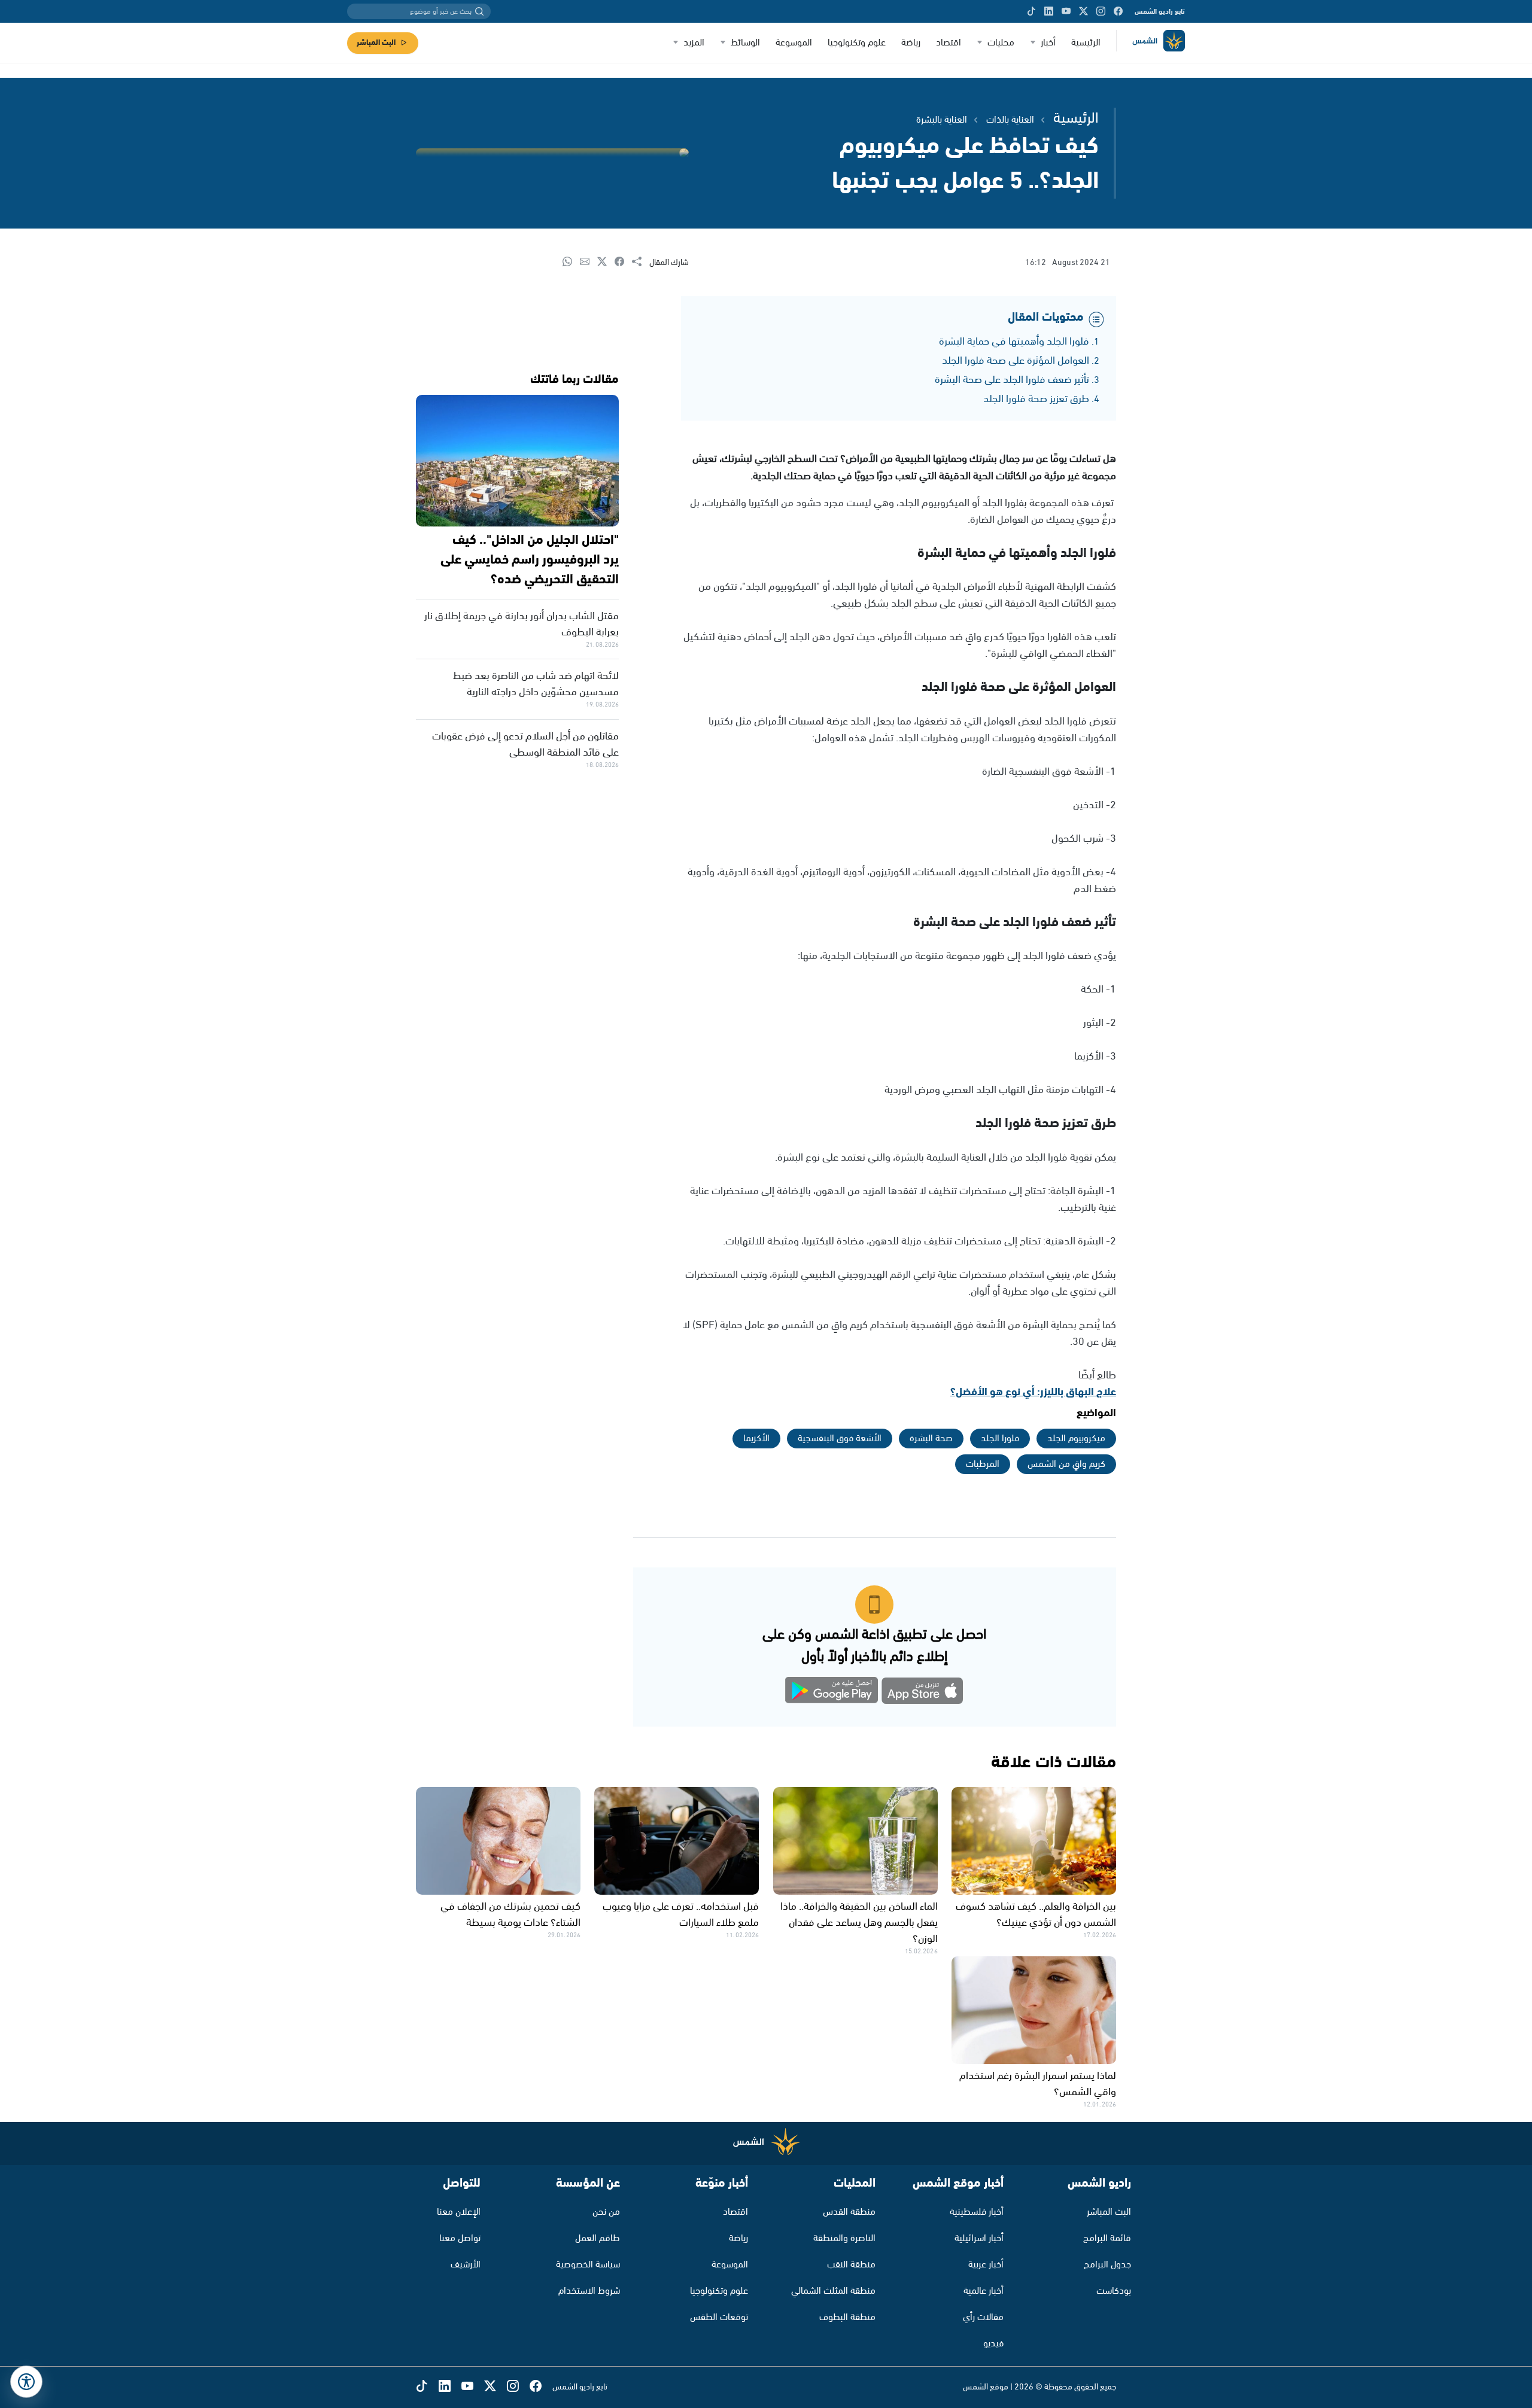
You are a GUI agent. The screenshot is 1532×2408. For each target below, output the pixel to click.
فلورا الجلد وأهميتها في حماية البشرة (1014, 342)
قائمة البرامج (1107, 2238)
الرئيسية (1086, 43)
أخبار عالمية (984, 2291)
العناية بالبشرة (942, 120)
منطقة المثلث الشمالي (833, 2291)
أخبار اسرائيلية (979, 2238)
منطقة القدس (849, 2212)
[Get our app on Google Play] (832, 1693)
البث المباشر (376, 43)
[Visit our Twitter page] (1083, 11)
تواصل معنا (460, 2238)
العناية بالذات (1010, 120)
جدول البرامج (1107, 2265)
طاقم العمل (598, 2238)
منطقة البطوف (847, 2317)
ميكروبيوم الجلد (1076, 1439)
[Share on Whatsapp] (571, 262)
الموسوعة (794, 43)
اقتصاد (949, 43)
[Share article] (641, 262)
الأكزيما (756, 1439)
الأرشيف (466, 2265)
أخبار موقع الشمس (958, 2183)
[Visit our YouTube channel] (1066, 11)
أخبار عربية (986, 2265)
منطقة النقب (851, 2265)
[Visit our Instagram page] (1101, 11)
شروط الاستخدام (589, 2291)
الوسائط (745, 43)
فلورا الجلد (1000, 1439)
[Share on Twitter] (606, 262)
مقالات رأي (983, 2317)
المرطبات (983, 1464)
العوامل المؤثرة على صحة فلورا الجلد (1016, 361)
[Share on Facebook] (623, 262)
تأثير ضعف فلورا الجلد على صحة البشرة (1012, 380)
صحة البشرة (931, 1439)
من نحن (606, 2212)
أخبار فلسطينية (977, 2212)
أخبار (1048, 43)
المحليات (855, 2183)
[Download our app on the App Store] (922, 1693)
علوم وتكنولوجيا (857, 43)
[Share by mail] (589, 262)
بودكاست (1114, 2291)
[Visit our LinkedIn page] (1049, 11)
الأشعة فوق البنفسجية (840, 1439)
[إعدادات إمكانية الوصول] (26, 2382)
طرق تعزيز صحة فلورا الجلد (1036, 399)
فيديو (993, 2344)
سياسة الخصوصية (588, 2265)
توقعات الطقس (719, 2317)
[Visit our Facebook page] (1118, 11)
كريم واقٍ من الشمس (1066, 1464)
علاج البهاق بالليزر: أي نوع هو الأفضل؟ (1033, 1392)
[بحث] (479, 11)
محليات (1001, 43)
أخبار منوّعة (722, 2183)
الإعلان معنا (459, 2212)
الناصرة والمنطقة (844, 2238)
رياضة (911, 43)
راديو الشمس (1099, 2183)
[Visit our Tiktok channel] (1031, 11)
